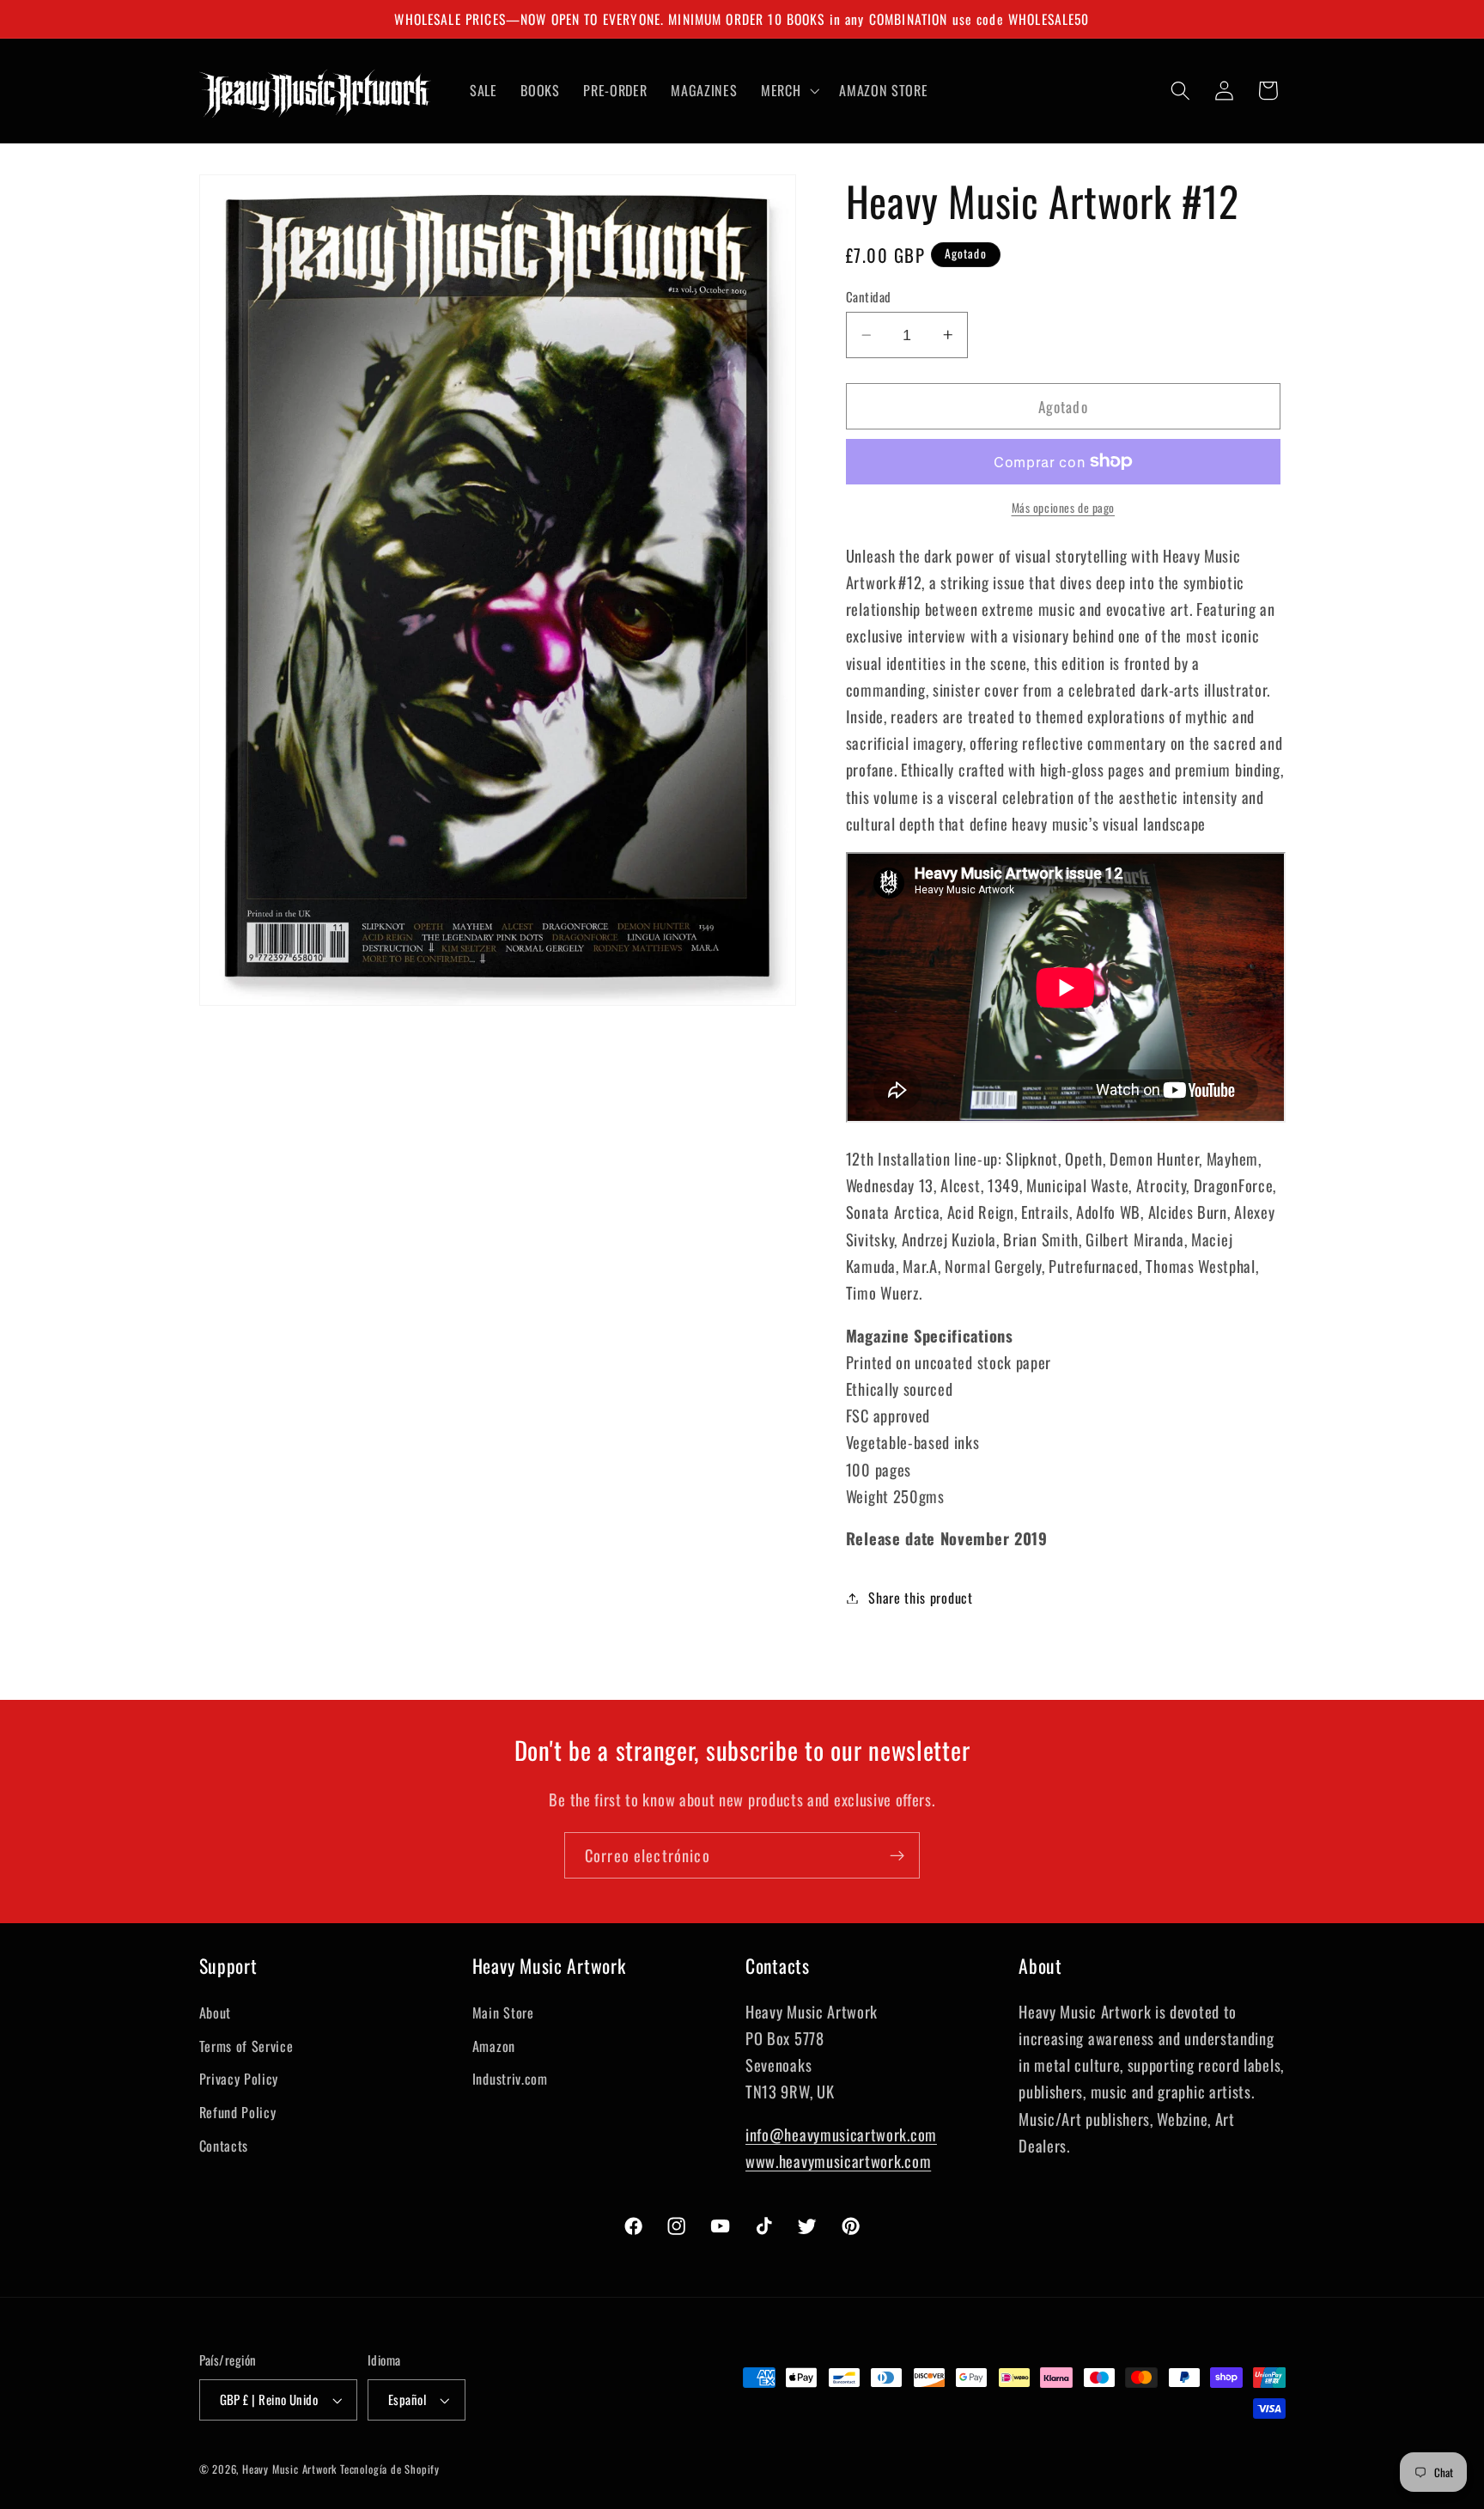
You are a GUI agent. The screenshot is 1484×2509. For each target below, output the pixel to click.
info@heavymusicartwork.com (841, 2134)
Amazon (494, 2046)
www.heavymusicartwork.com (838, 2161)
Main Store (503, 2013)
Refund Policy (238, 2112)
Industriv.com (510, 2079)
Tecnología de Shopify (390, 2469)
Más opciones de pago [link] (1064, 508)
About (215, 2013)
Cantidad (869, 297)
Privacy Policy (239, 2079)
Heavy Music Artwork (289, 2469)
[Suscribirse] (897, 1855)
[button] (788, 90)
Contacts (224, 2146)
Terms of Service (246, 2046)
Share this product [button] (920, 1598)
